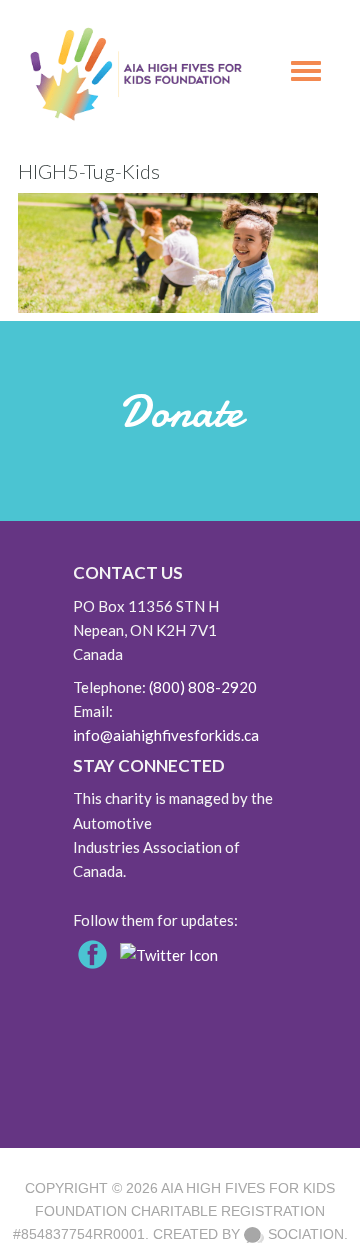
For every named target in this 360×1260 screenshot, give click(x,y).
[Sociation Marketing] (254, 1234)
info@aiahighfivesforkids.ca (166, 735)
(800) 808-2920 (203, 687)
